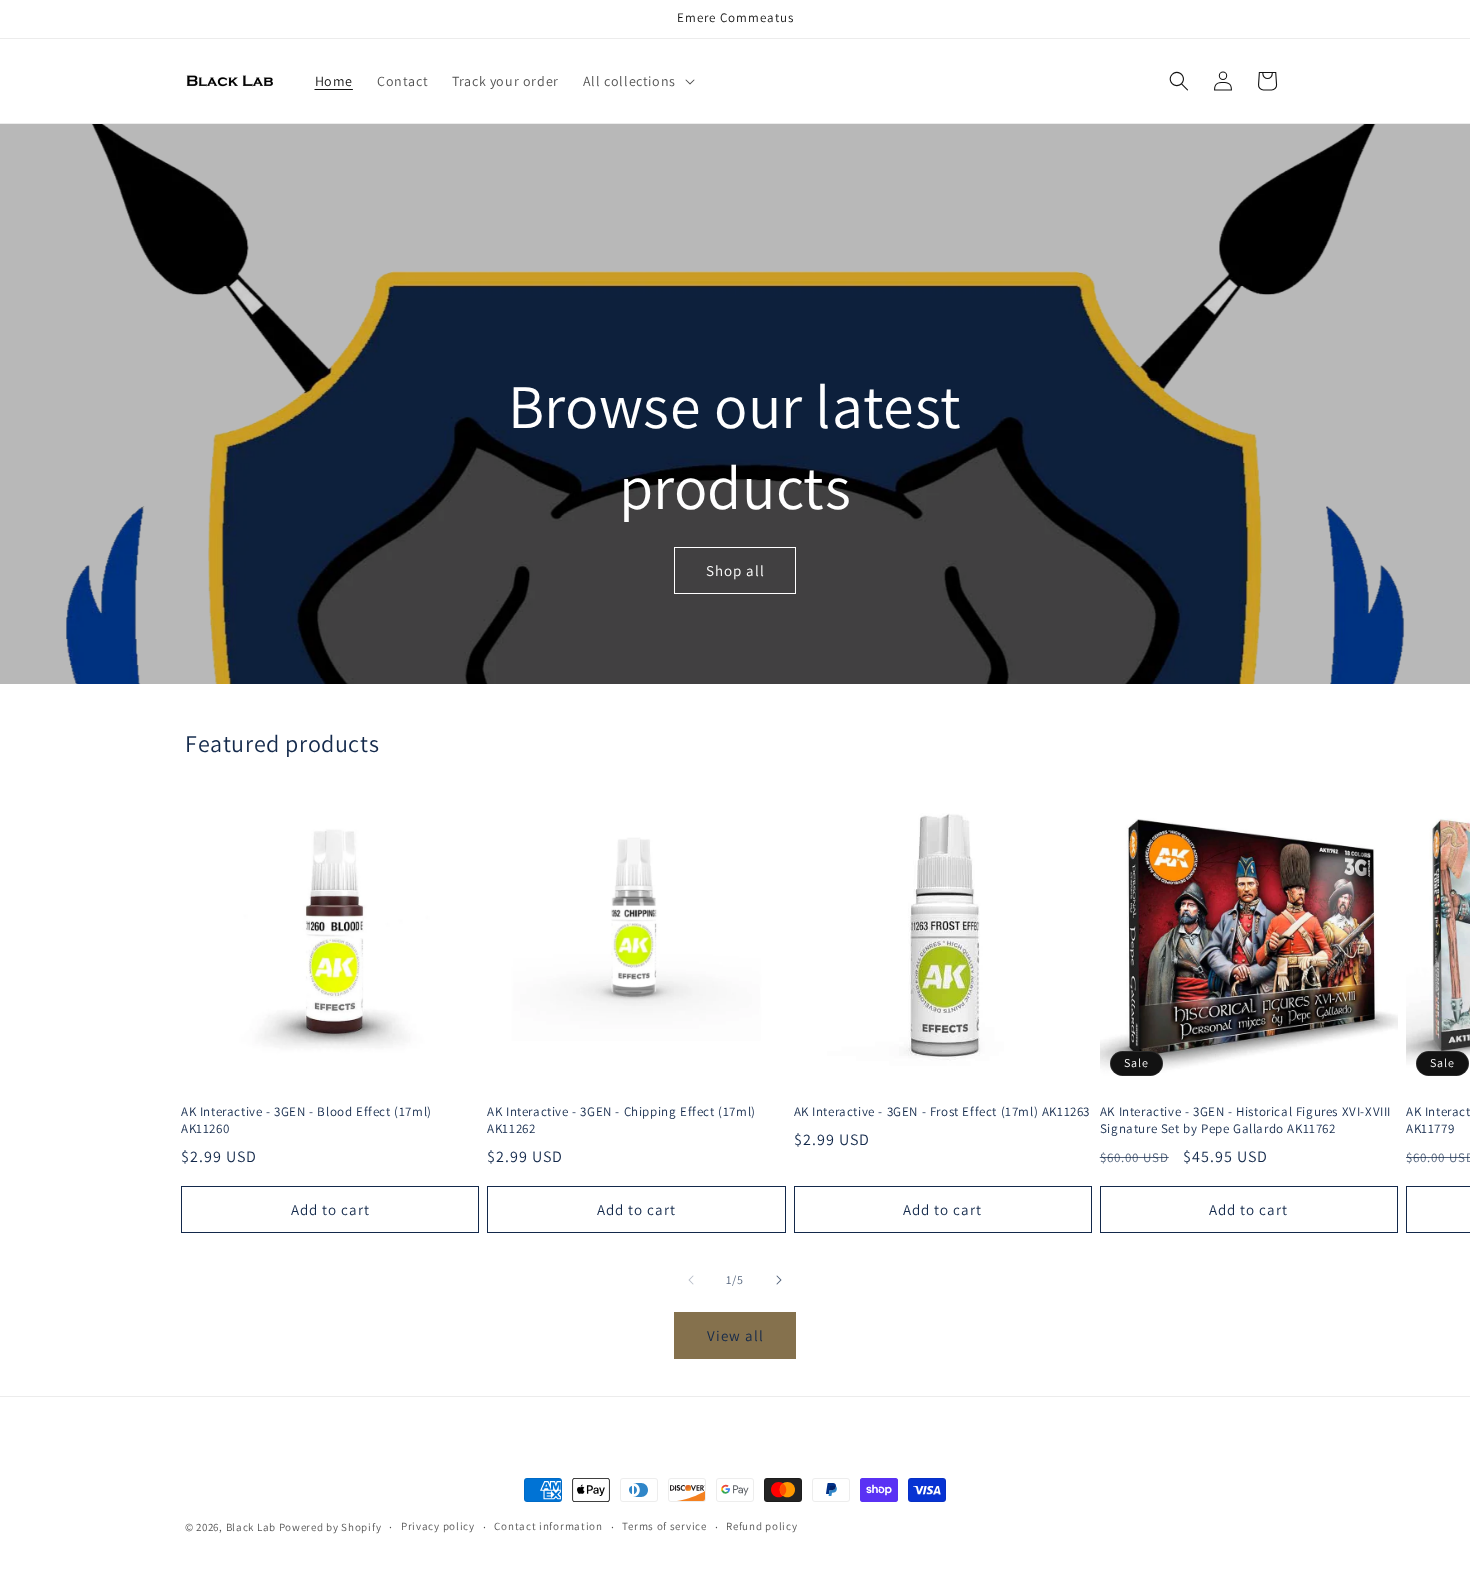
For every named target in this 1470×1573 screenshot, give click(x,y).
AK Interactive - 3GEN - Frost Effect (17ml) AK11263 (942, 1112)
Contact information (548, 1526)
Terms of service (664, 1526)
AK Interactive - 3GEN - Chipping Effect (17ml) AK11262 (621, 1120)
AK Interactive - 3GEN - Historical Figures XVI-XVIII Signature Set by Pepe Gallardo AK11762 (1245, 1120)
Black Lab (251, 1527)
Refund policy (761, 1526)
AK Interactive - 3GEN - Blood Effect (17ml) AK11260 (306, 1120)
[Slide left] (691, 1280)
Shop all (735, 570)
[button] (637, 81)
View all (735, 1335)
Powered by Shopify (330, 1527)
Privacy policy (438, 1526)
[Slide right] (779, 1280)
